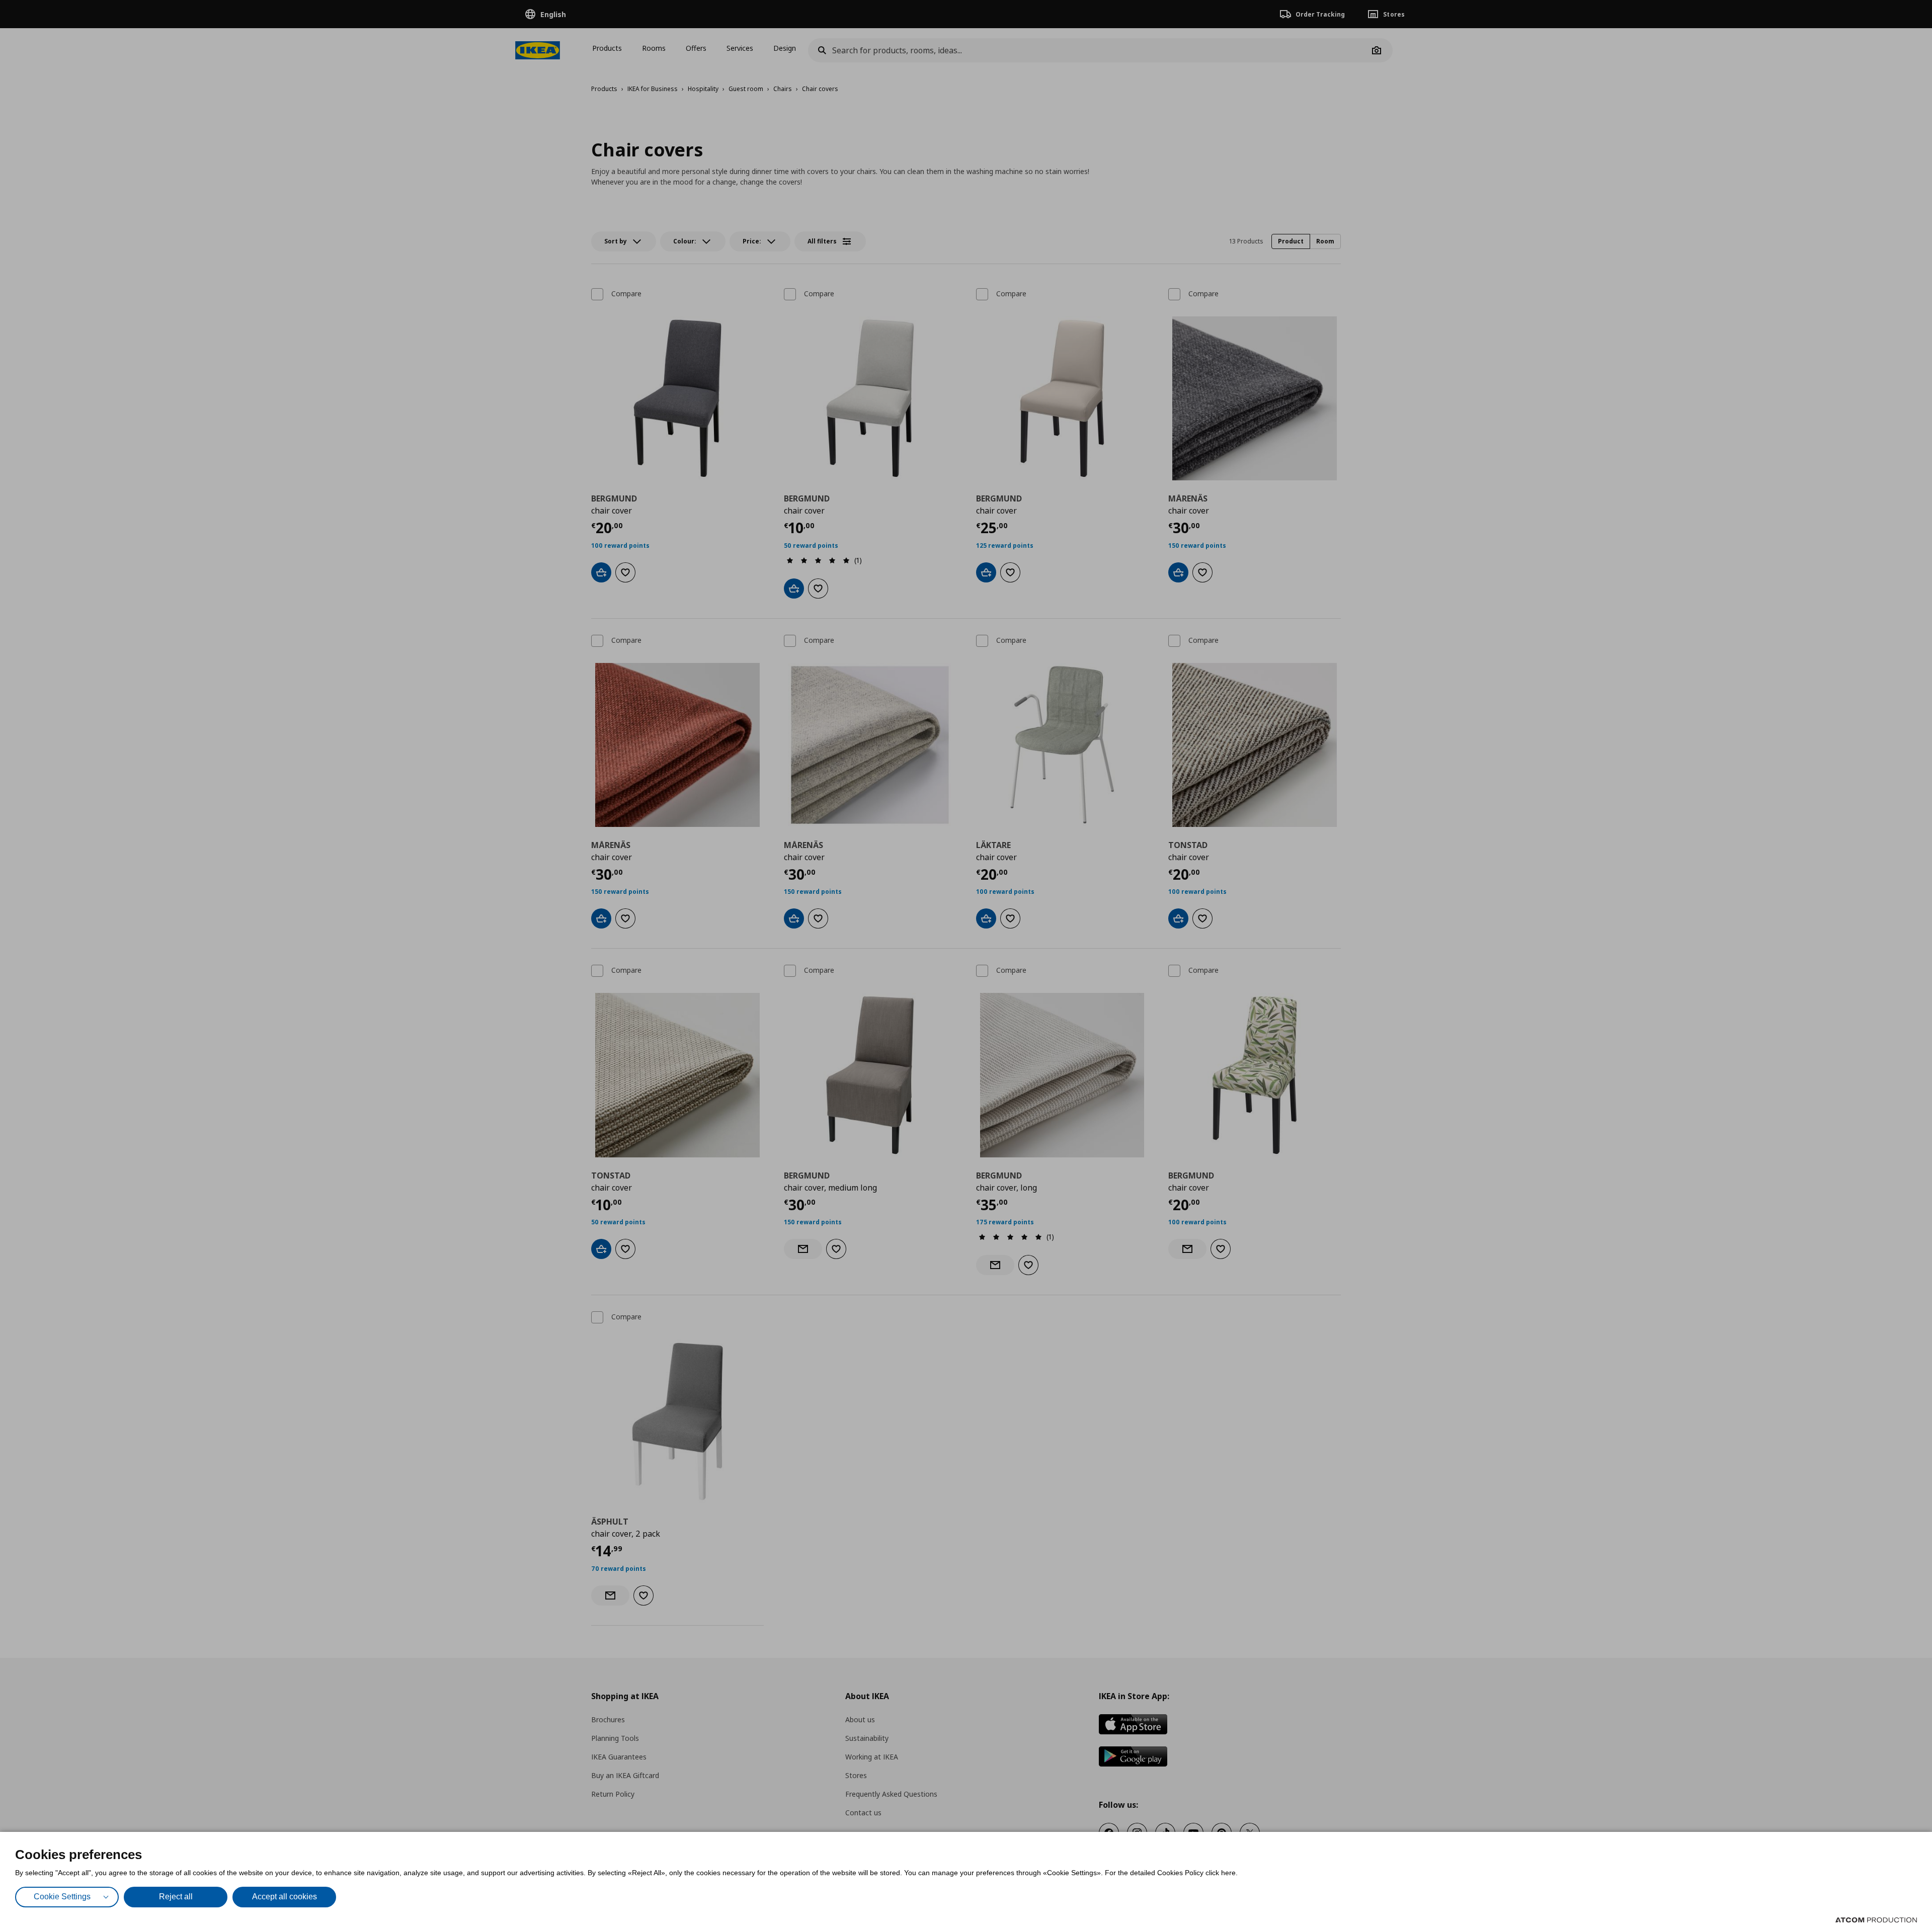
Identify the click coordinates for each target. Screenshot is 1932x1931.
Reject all (176, 1897)
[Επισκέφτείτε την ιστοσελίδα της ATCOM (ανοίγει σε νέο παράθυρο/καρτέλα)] (1876, 1920)
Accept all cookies (285, 1897)
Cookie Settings (62, 1897)
